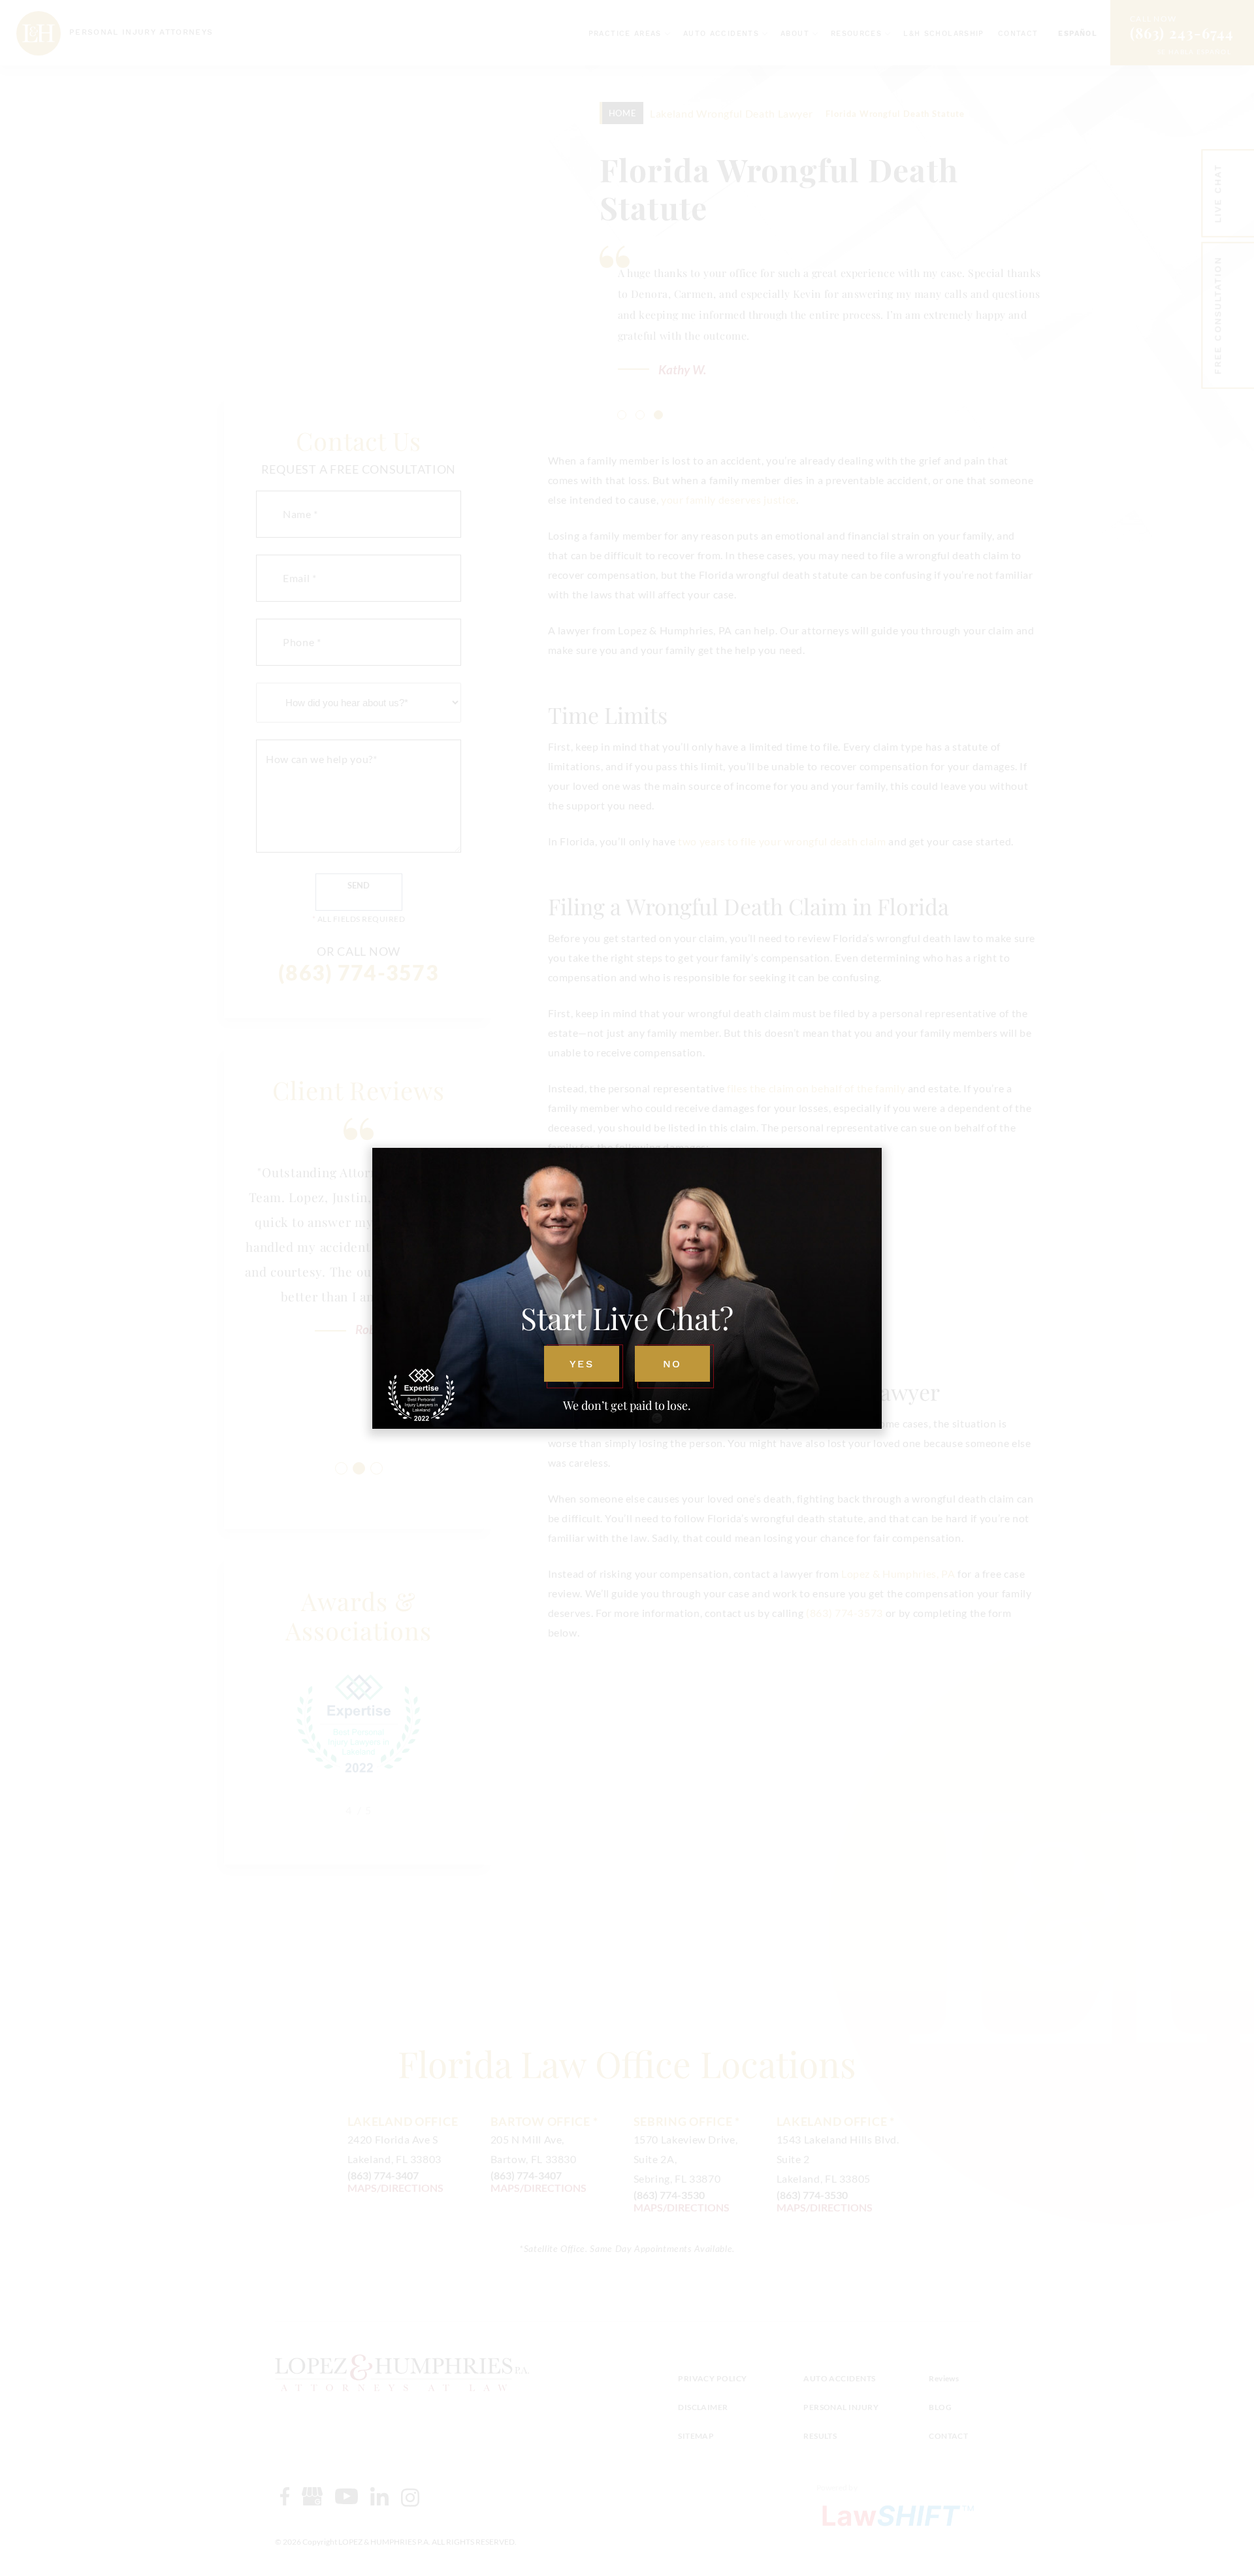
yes (581, 1364)
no (672, 1364)
